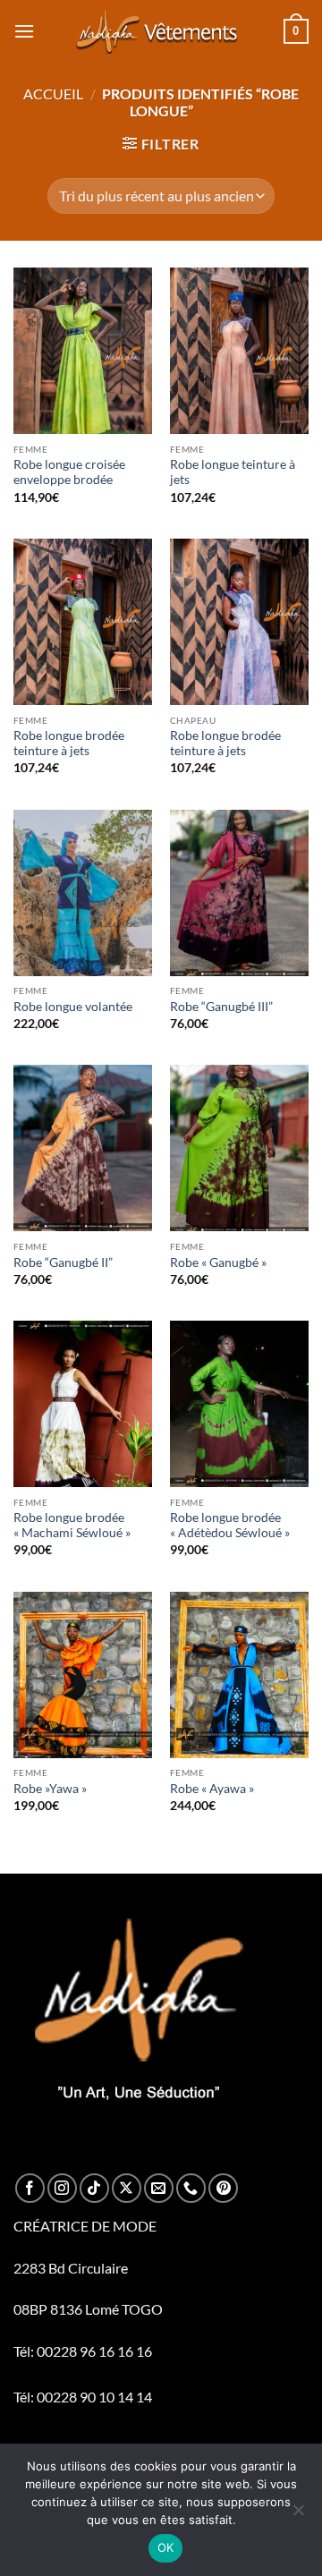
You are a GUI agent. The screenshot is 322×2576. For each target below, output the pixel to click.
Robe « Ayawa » (212, 1789)
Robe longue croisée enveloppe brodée (69, 472)
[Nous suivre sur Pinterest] (223, 2188)
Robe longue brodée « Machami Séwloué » (72, 1526)
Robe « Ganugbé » (218, 1262)
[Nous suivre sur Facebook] (30, 2188)
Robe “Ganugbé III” (221, 1007)
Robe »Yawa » (50, 1789)
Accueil (53, 94)
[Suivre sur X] (127, 2188)
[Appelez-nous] (191, 2188)
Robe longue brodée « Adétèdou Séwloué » (230, 1526)
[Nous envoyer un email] (159, 2188)
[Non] (298, 2515)
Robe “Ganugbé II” (63, 1262)
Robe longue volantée (73, 1007)
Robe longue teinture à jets (233, 472)
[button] (24, 31)
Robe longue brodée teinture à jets (69, 744)
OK (166, 2547)
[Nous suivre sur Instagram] (62, 2188)
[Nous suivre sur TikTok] (94, 2188)
